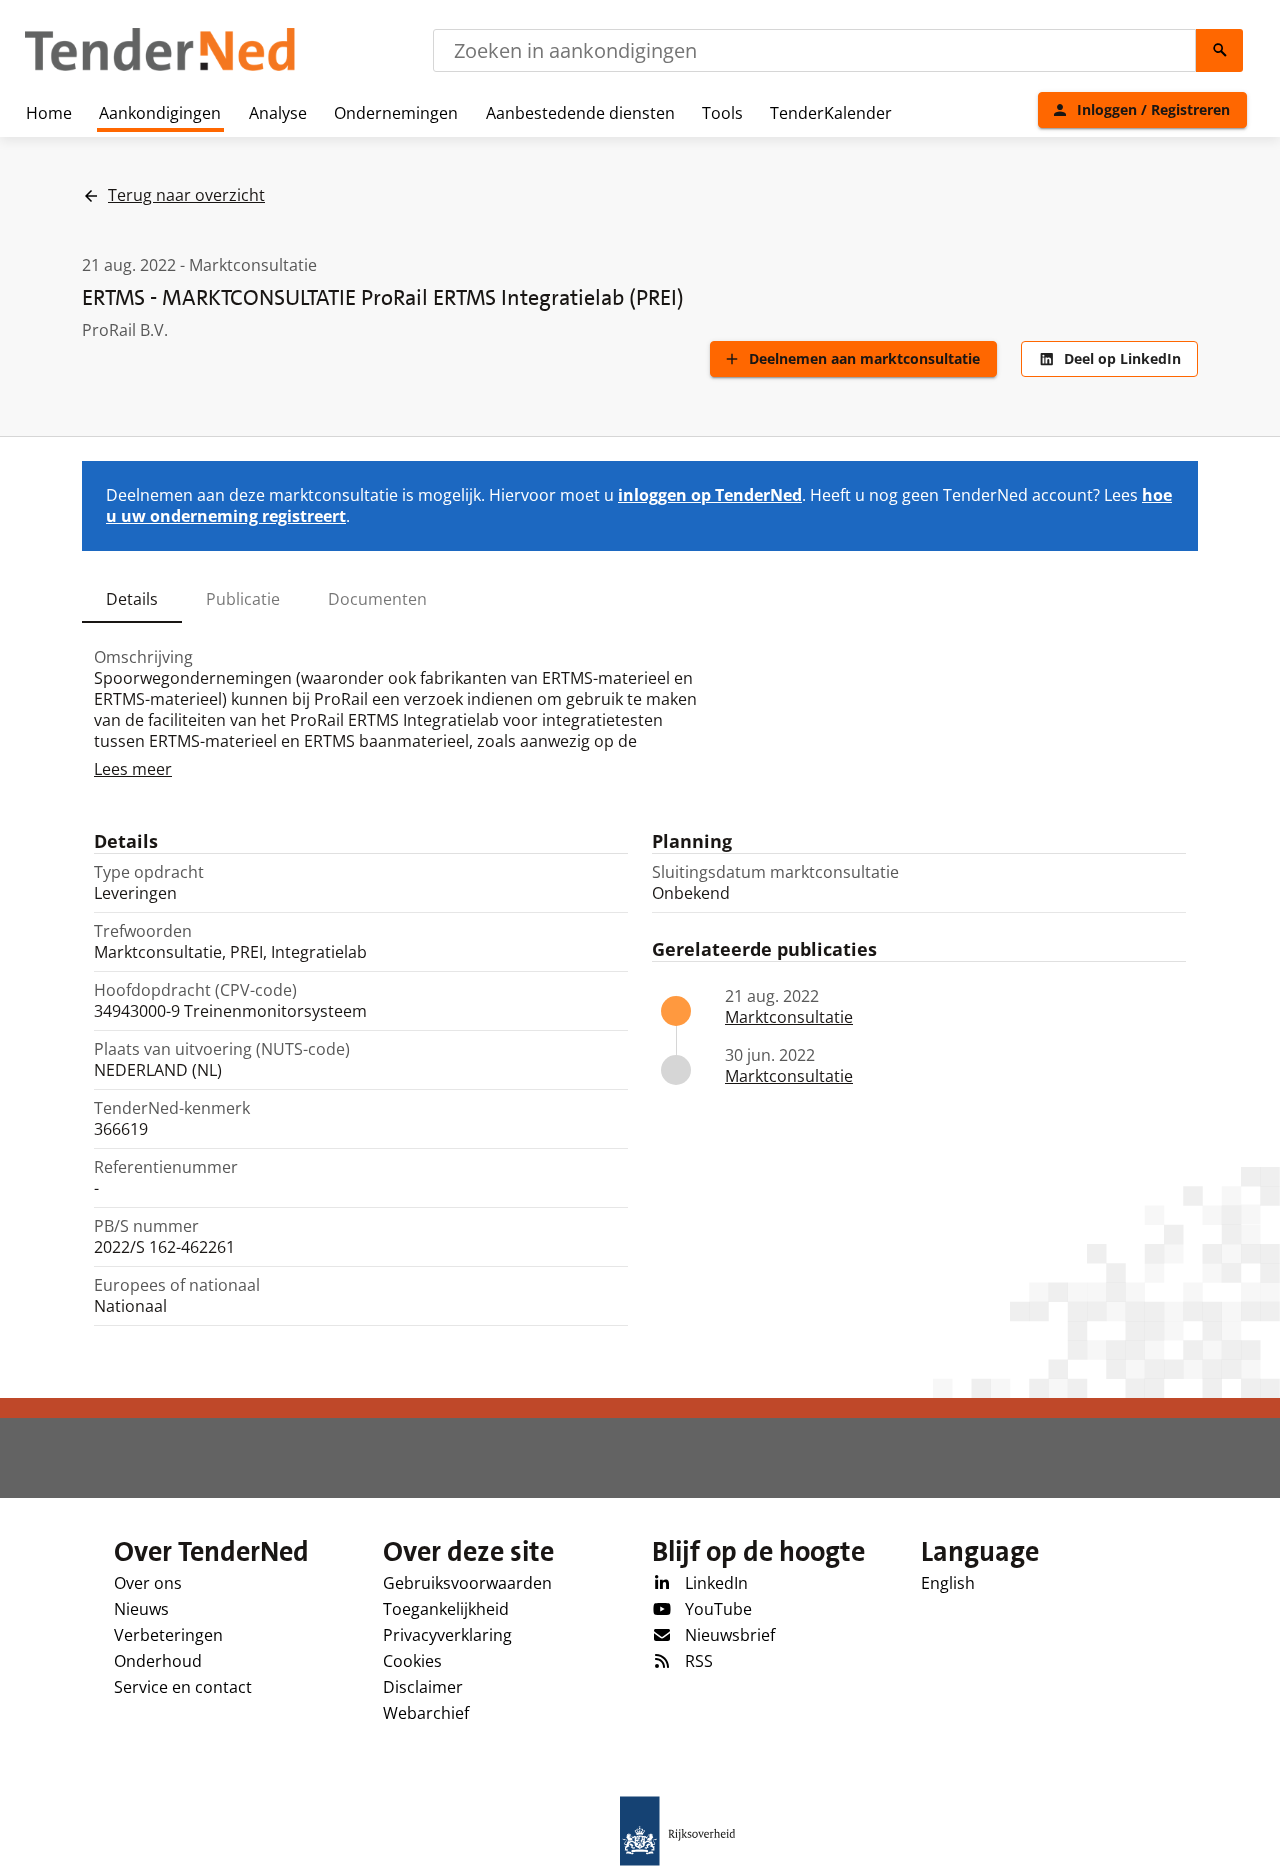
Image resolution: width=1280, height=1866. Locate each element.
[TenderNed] (160, 68)
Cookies (412, 1661)
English (948, 1583)
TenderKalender (831, 113)
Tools (722, 113)
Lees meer (133, 769)
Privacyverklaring (447, 1635)
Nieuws (141, 1609)
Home (49, 113)
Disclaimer (423, 1687)
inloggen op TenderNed (710, 495)
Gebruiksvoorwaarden (467, 1583)
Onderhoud (158, 1661)
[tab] (132, 599)
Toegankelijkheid (446, 1609)
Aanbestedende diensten (580, 113)
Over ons (148, 1583)
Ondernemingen (396, 113)
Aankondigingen (160, 113)
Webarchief (426, 1713)
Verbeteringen (168, 1635)
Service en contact (183, 1687)
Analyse (278, 113)
